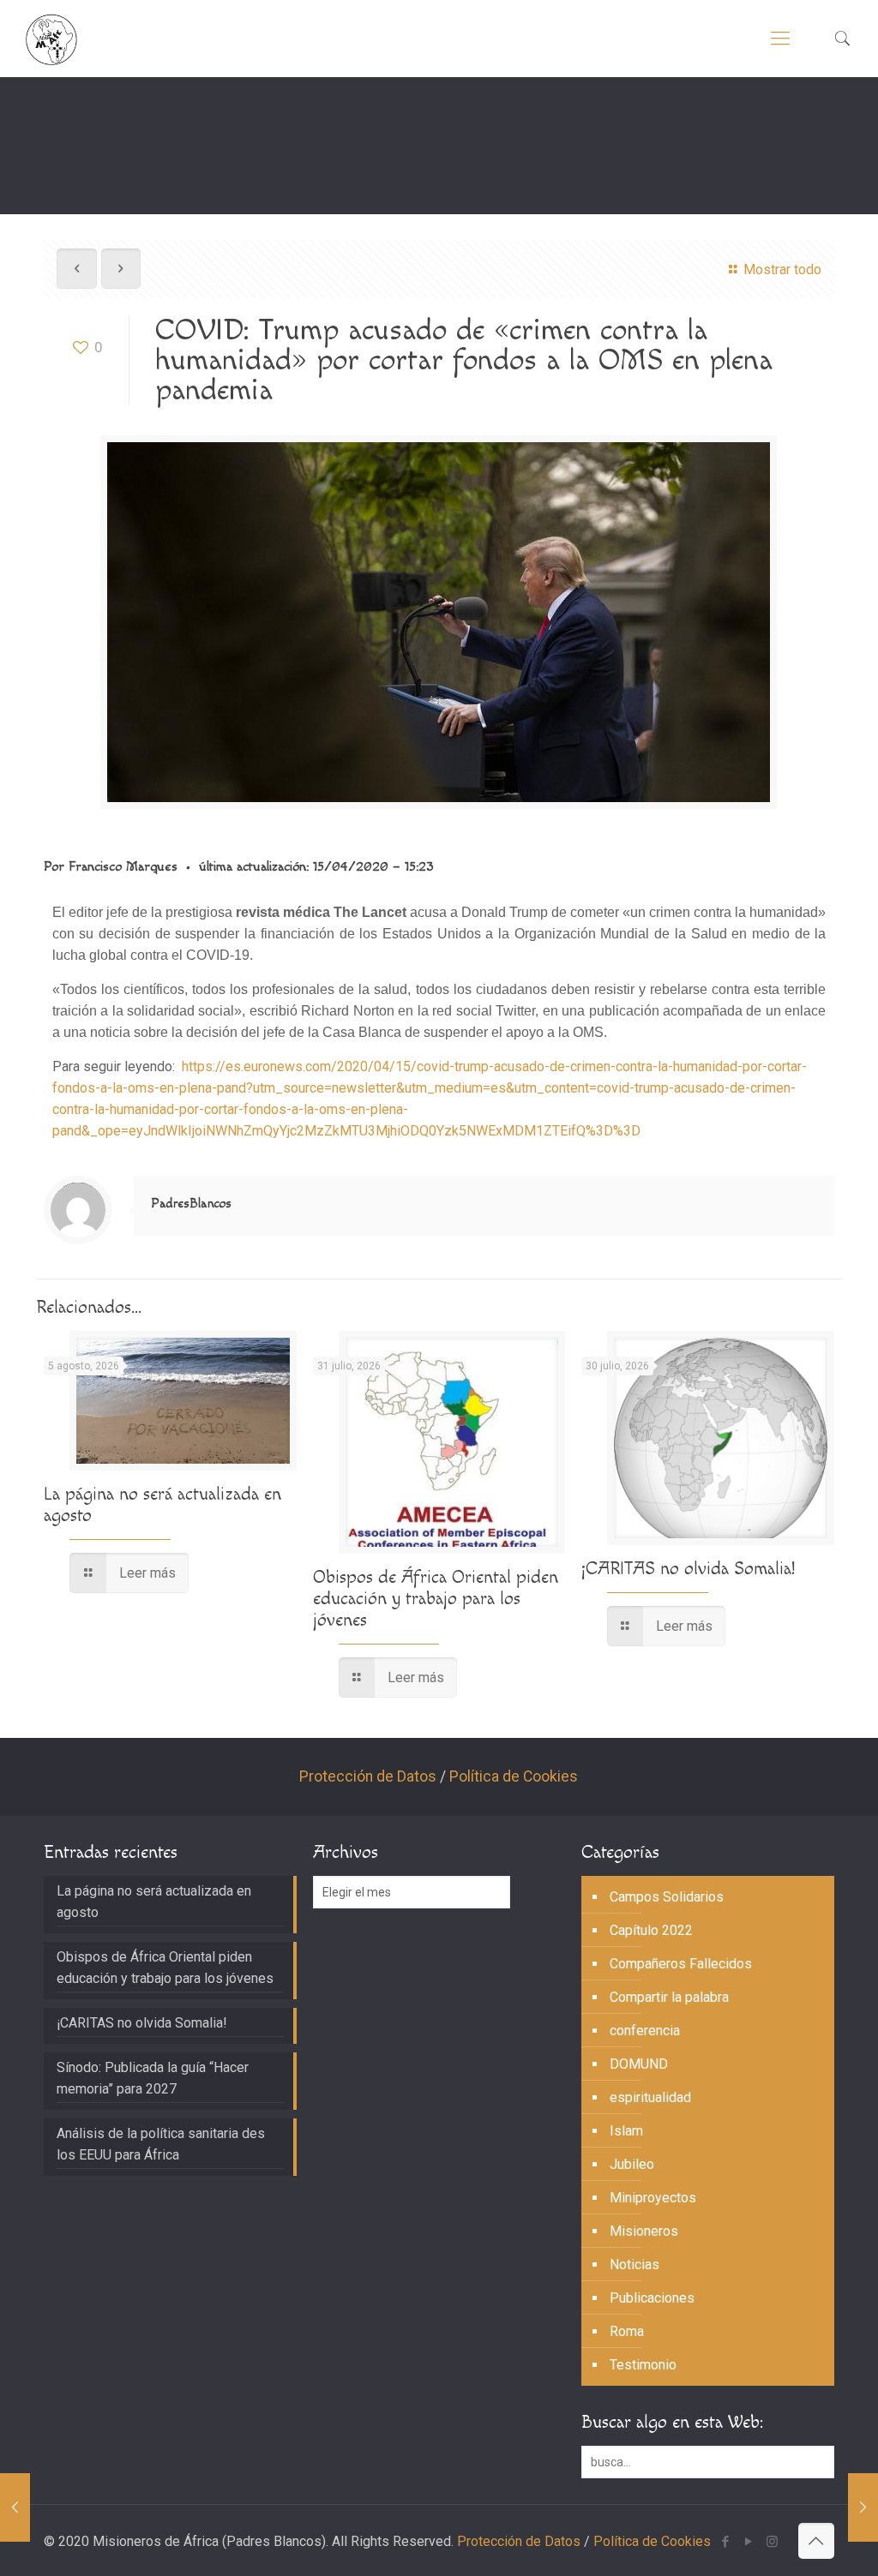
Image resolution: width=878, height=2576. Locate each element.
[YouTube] (749, 2542)
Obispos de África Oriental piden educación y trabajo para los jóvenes (436, 1599)
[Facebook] (726, 2542)
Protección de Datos (368, 1776)
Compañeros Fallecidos (681, 1964)
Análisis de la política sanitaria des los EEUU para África (161, 2144)
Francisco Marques (123, 867)
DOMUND (639, 2064)
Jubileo (632, 2164)
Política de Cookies (514, 1776)
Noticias (634, 2264)
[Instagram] (772, 2542)
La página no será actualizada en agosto (154, 1902)
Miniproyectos (653, 2198)
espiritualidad (650, 2097)
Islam (626, 2131)
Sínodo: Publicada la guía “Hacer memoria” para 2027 (153, 2078)
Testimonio (643, 2365)
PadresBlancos (191, 1204)
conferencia (645, 2031)
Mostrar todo (782, 270)
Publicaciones (652, 2298)
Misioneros (644, 2231)
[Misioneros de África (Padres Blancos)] (51, 39)
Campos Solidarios (667, 1897)
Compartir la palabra (669, 1997)
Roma (627, 2331)
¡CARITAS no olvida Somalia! (688, 1569)
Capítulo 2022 (651, 1930)
